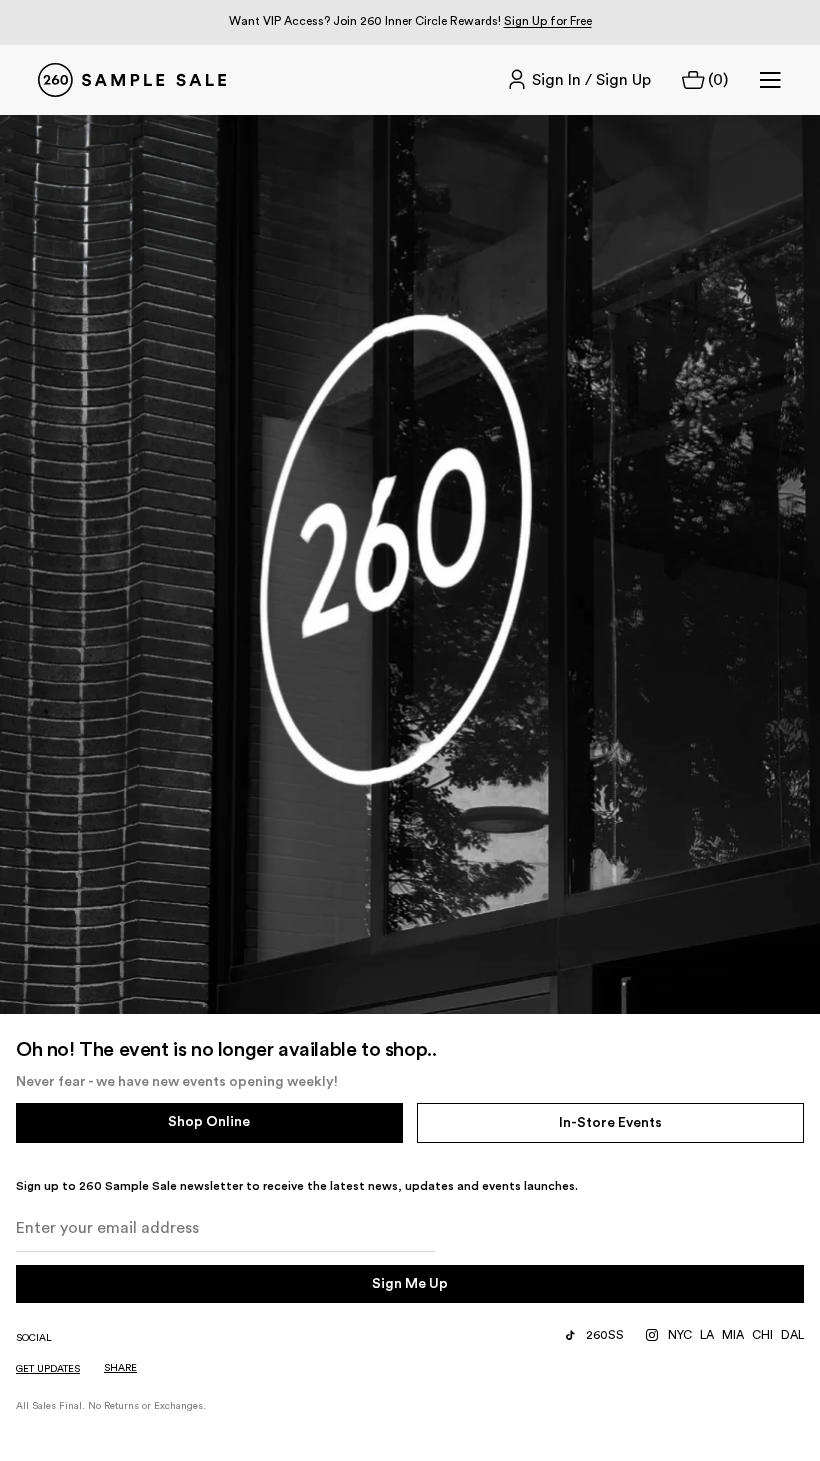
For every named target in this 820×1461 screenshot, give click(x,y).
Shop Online (209, 1122)
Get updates (48, 1369)
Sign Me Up (410, 1284)
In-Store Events (610, 1123)
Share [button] (120, 1368)
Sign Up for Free (548, 21)
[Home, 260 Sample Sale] (132, 80)
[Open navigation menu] (770, 80)
